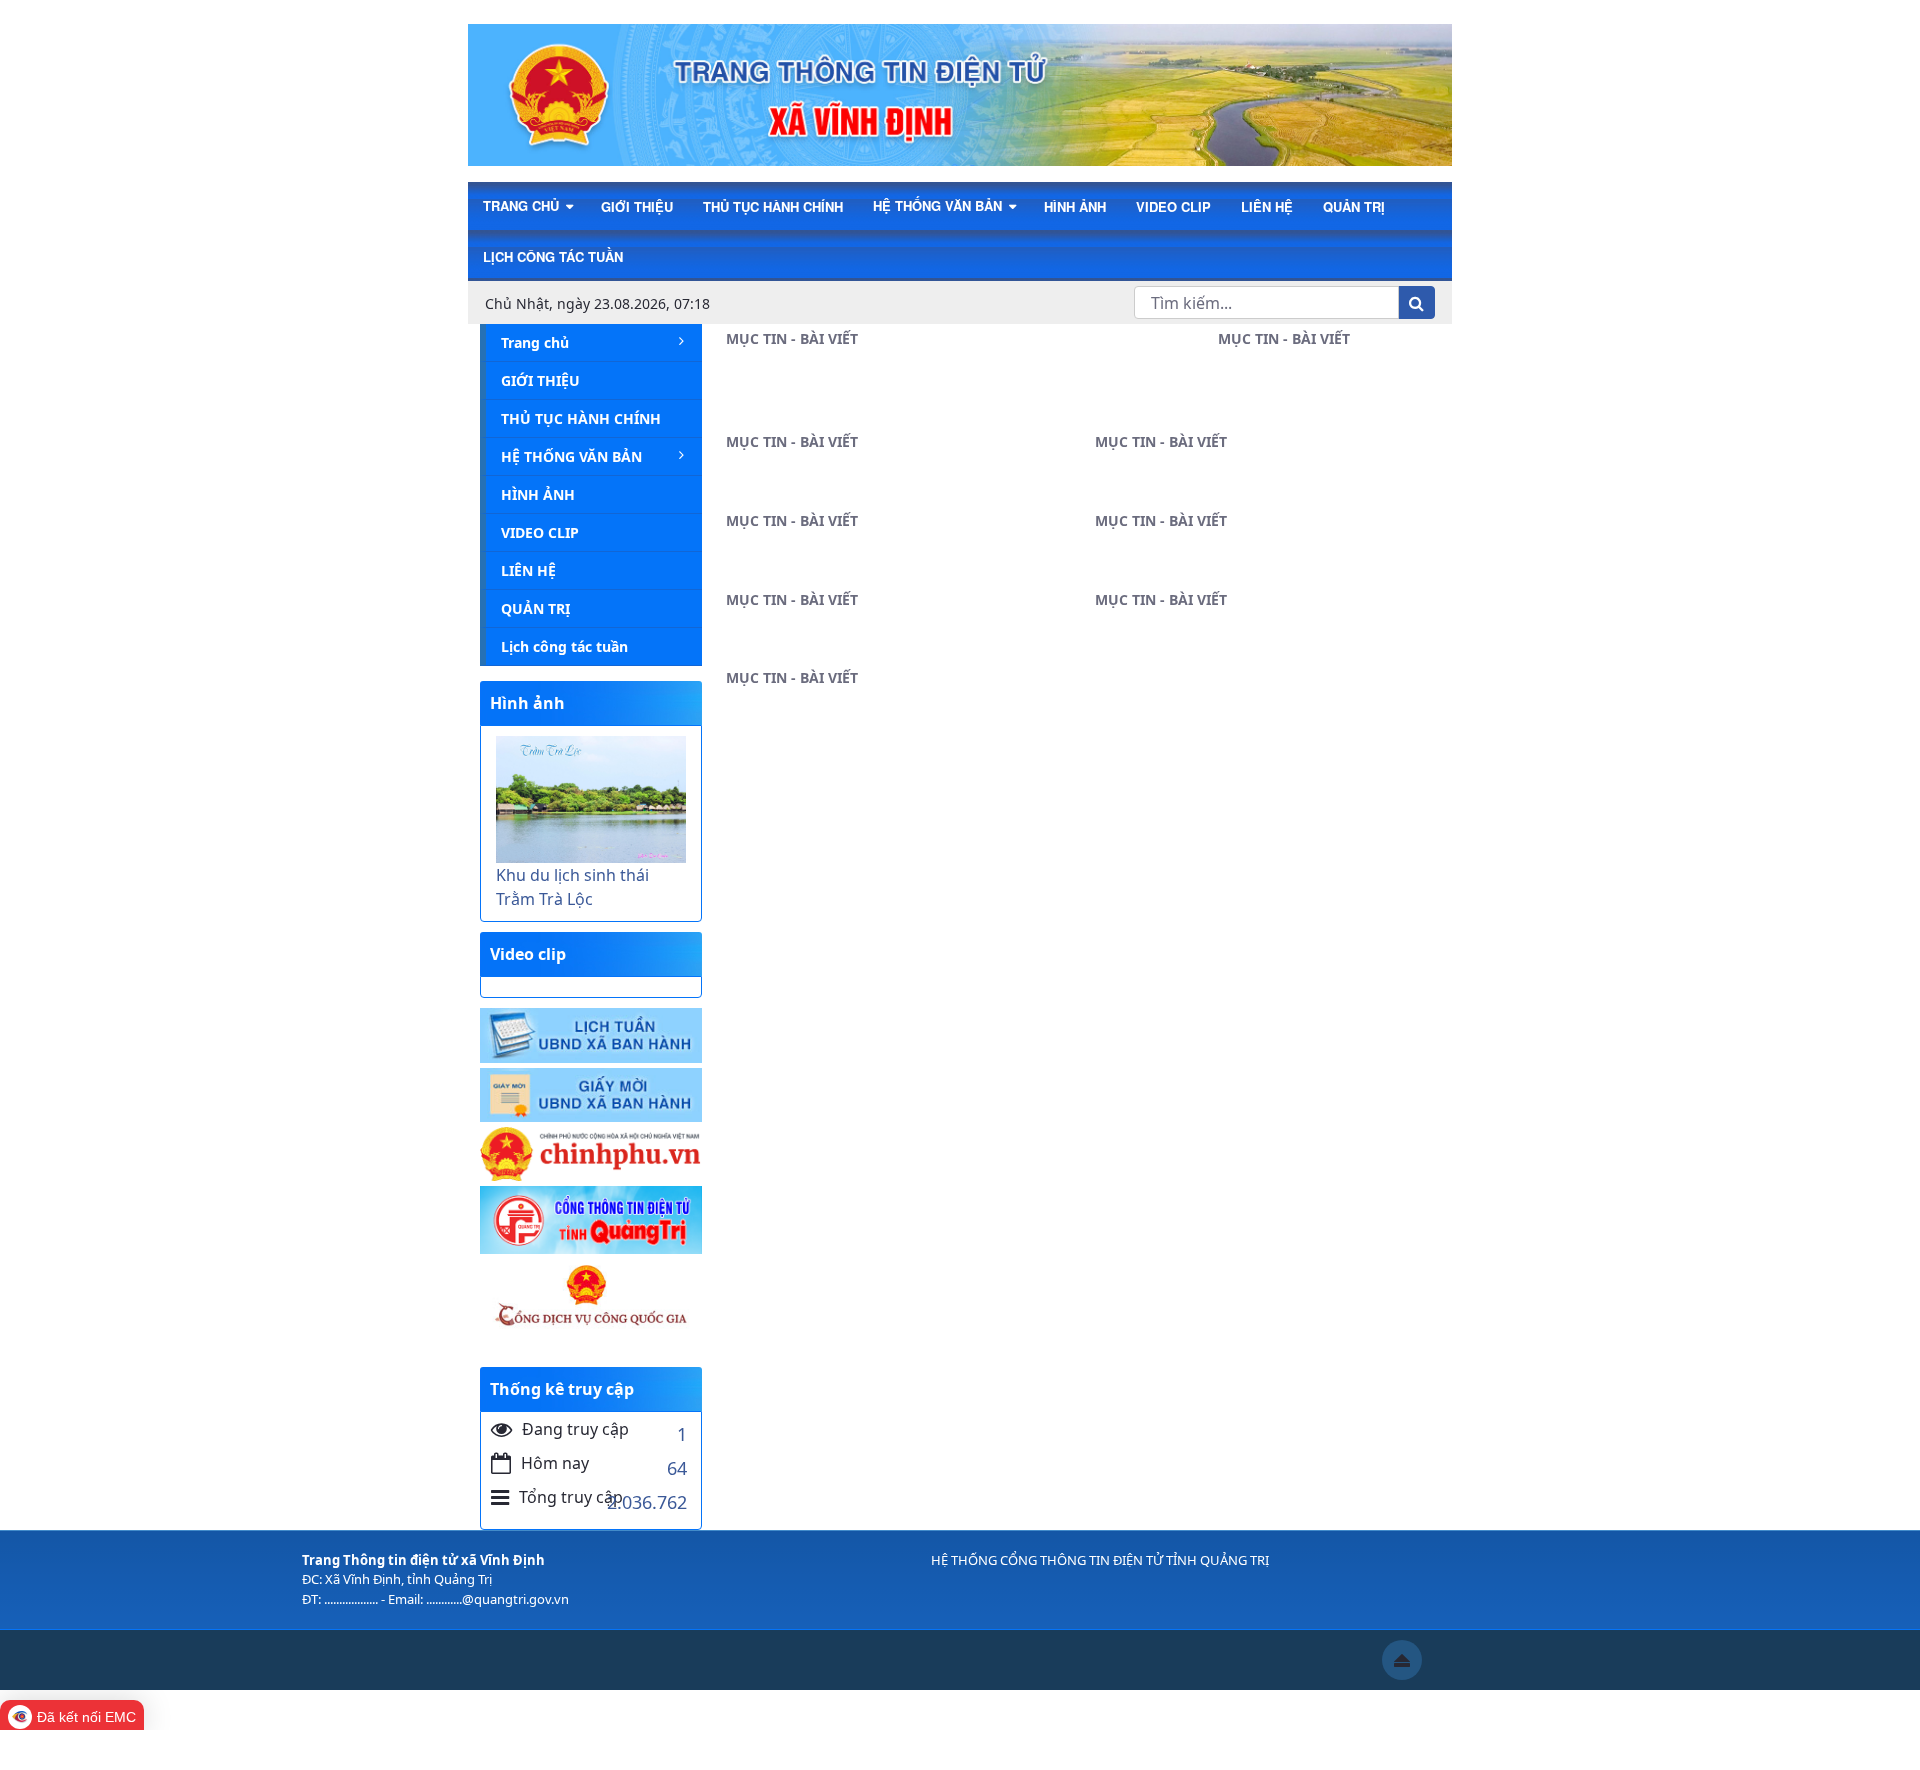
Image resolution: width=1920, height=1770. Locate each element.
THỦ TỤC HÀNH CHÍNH (773, 206)
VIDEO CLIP (1173, 206)
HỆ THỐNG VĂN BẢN (939, 205)
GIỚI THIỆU (637, 206)
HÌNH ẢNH (1075, 206)
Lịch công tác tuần (553, 256)
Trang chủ (523, 205)
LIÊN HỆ (1267, 206)
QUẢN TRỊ (1354, 206)
